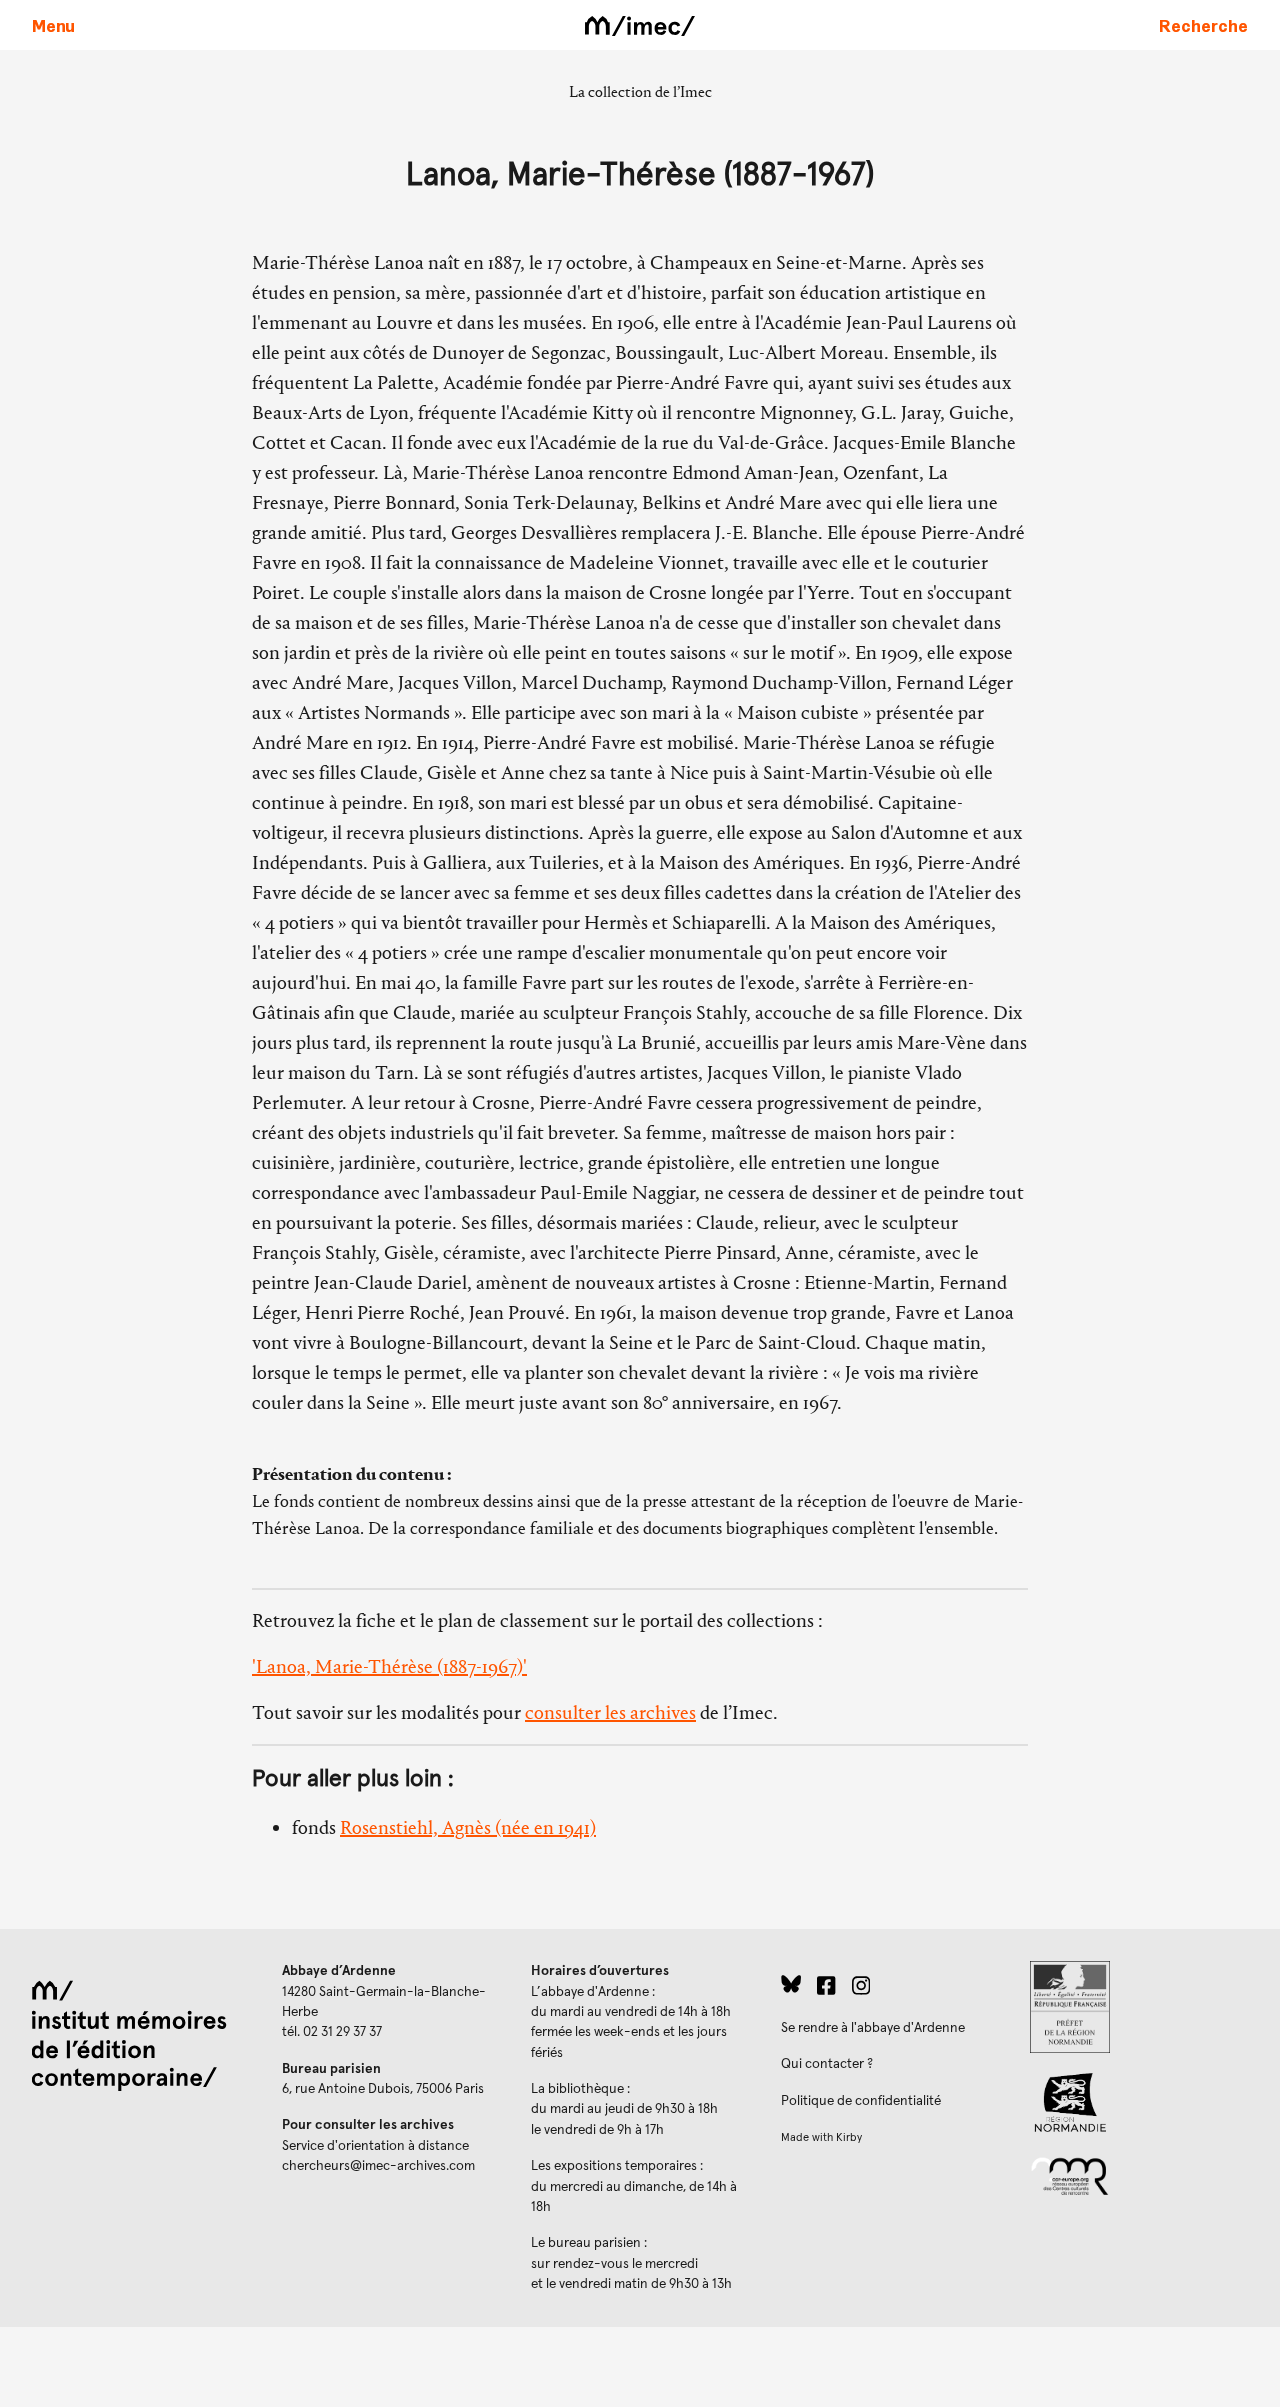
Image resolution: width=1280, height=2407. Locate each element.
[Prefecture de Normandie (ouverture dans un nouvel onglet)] (1139, 2007)
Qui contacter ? (827, 2064)
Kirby (849, 2137)
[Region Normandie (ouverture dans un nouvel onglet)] (1139, 2102)
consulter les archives (610, 1712)
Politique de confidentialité (861, 2101)
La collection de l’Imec (640, 91)
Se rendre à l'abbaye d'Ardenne (873, 2028)
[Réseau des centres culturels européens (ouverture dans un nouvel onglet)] (1139, 2175)
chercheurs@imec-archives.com (378, 2166)
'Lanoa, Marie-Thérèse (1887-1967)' (389, 1666)
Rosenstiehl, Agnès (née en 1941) (468, 1827)
